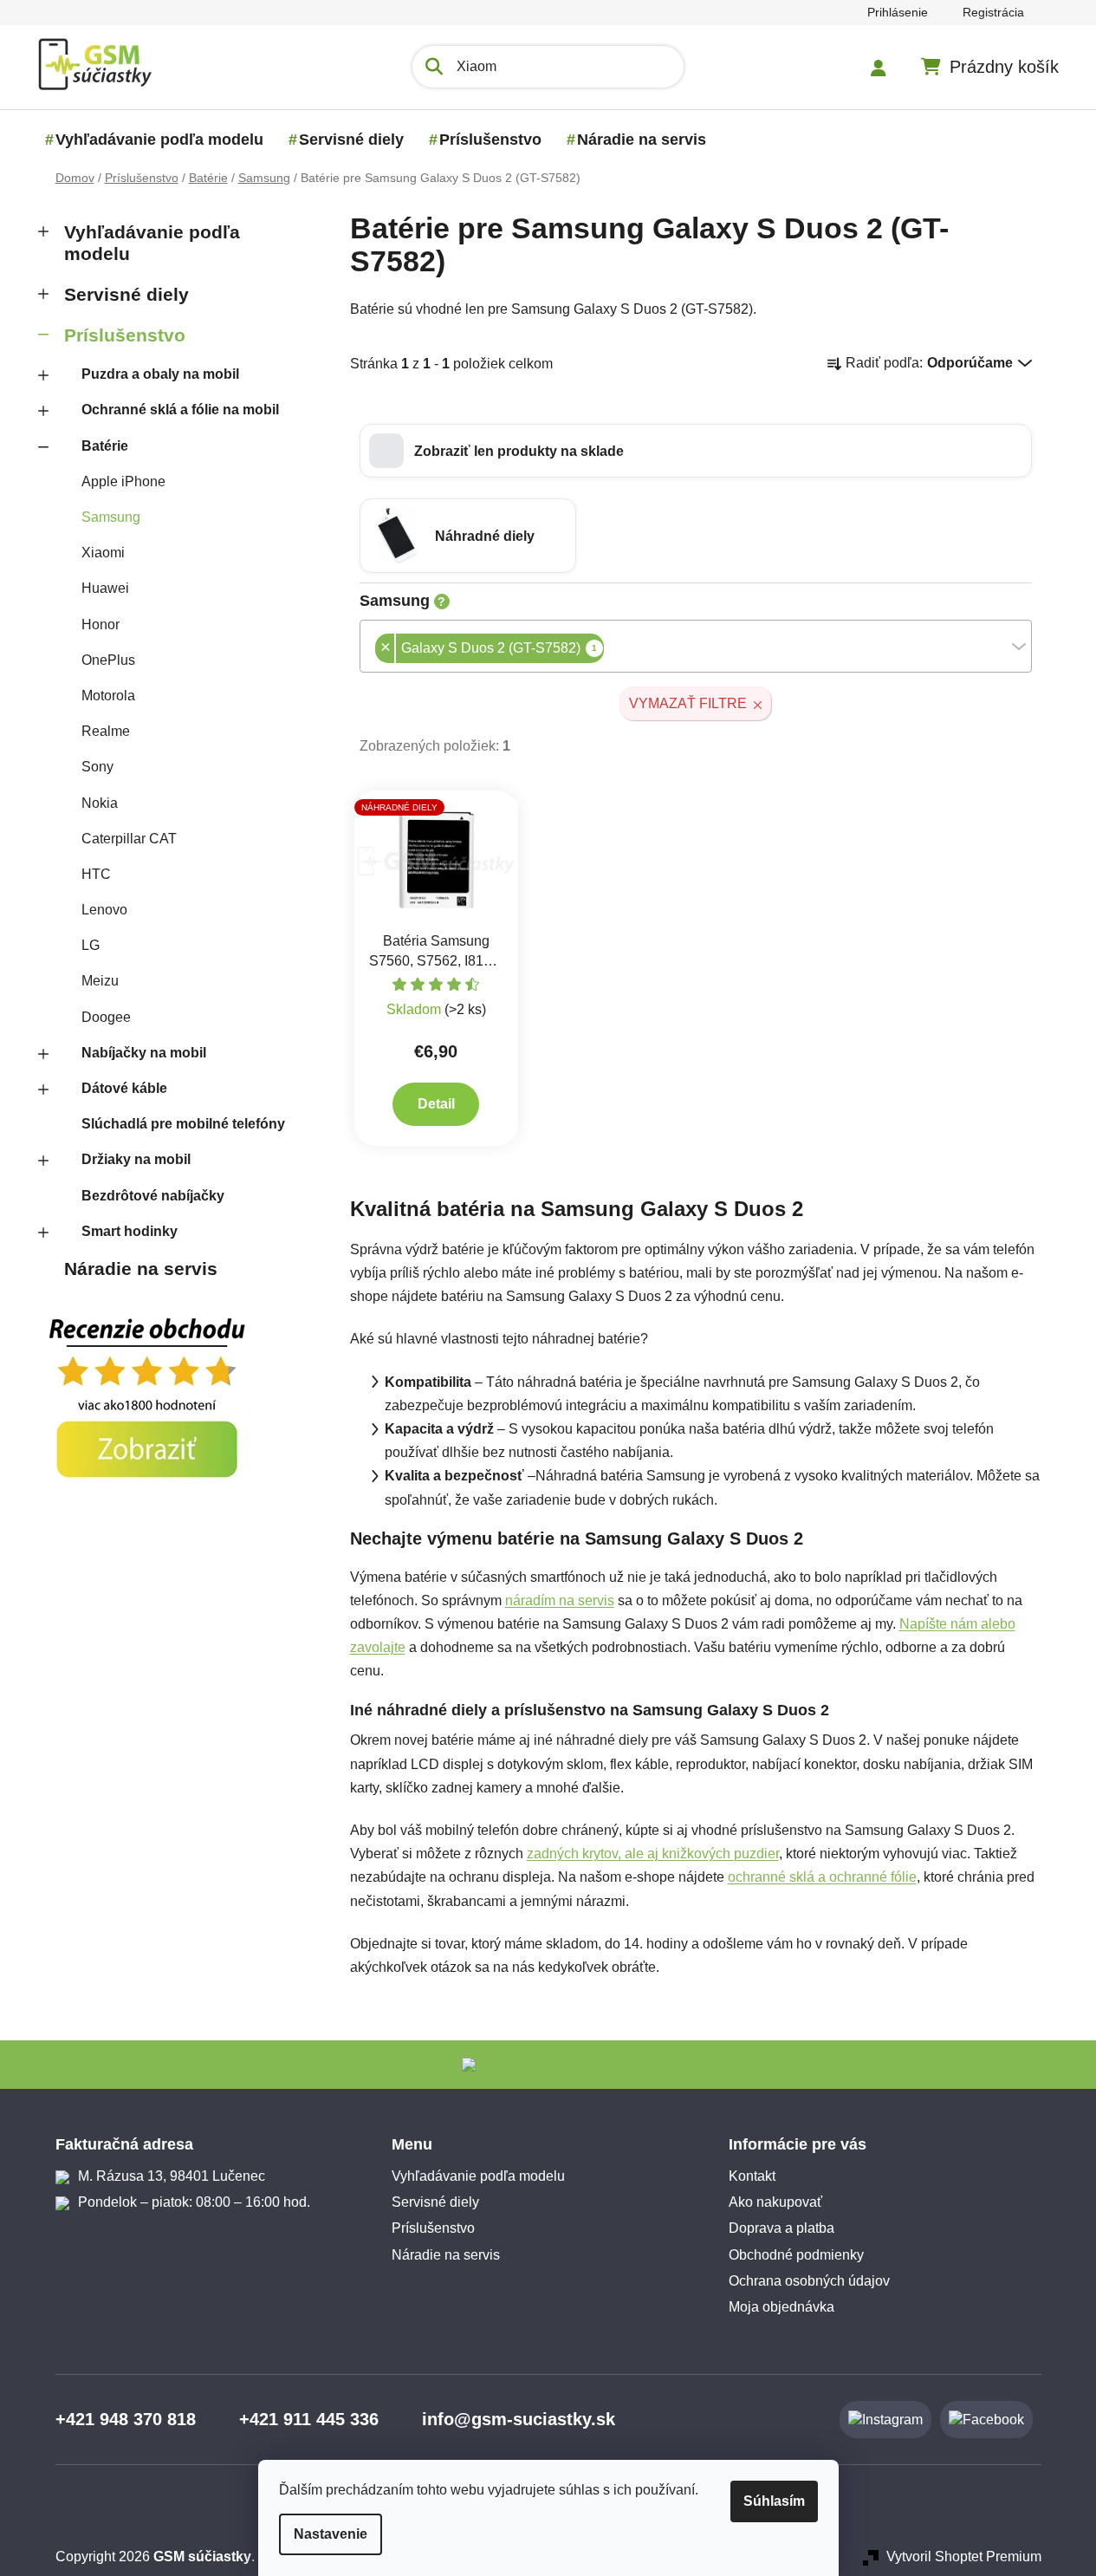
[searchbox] (609, 650)
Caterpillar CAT (129, 839)
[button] (696, 451)
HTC (96, 874)
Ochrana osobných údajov (809, 2281)
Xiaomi (103, 553)
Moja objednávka (781, 2307)
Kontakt (752, 2176)
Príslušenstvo (125, 335)
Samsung (111, 517)
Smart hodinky (130, 1231)
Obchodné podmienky (796, 2255)
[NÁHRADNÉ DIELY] (437, 860)
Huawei (105, 588)
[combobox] (696, 646)
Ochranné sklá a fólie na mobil (180, 410)
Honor (101, 624)
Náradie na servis (141, 1268)
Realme (106, 731)
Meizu (100, 981)
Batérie (105, 446)
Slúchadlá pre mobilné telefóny (183, 1124)
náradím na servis (560, 1600)
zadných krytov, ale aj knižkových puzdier (653, 1854)
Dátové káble (124, 1088)
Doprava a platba (781, 2228)
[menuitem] (159, 140)
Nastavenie (331, 2534)
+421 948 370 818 (126, 2419)
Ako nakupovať (775, 2202)
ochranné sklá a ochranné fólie (822, 1877)
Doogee (106, 1017)
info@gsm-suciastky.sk (519, 2419)
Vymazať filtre (688, 703)
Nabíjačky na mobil (144, 1053)
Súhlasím (774, 2501)
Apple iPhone (123, 481)
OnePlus (108, 660)
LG (91, 945)
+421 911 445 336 (309, 2419)
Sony (97, 767)
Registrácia (993, 12)
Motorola (108, 696)
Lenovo (104, 910)
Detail (436, 1104)
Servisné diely (126, 294)
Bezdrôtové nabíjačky (153, 1196)
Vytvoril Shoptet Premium (964, 2556)
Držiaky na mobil (136, 1159)
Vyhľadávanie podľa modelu (152, 243)
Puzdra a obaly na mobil (160, 374)
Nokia (100, 803)
